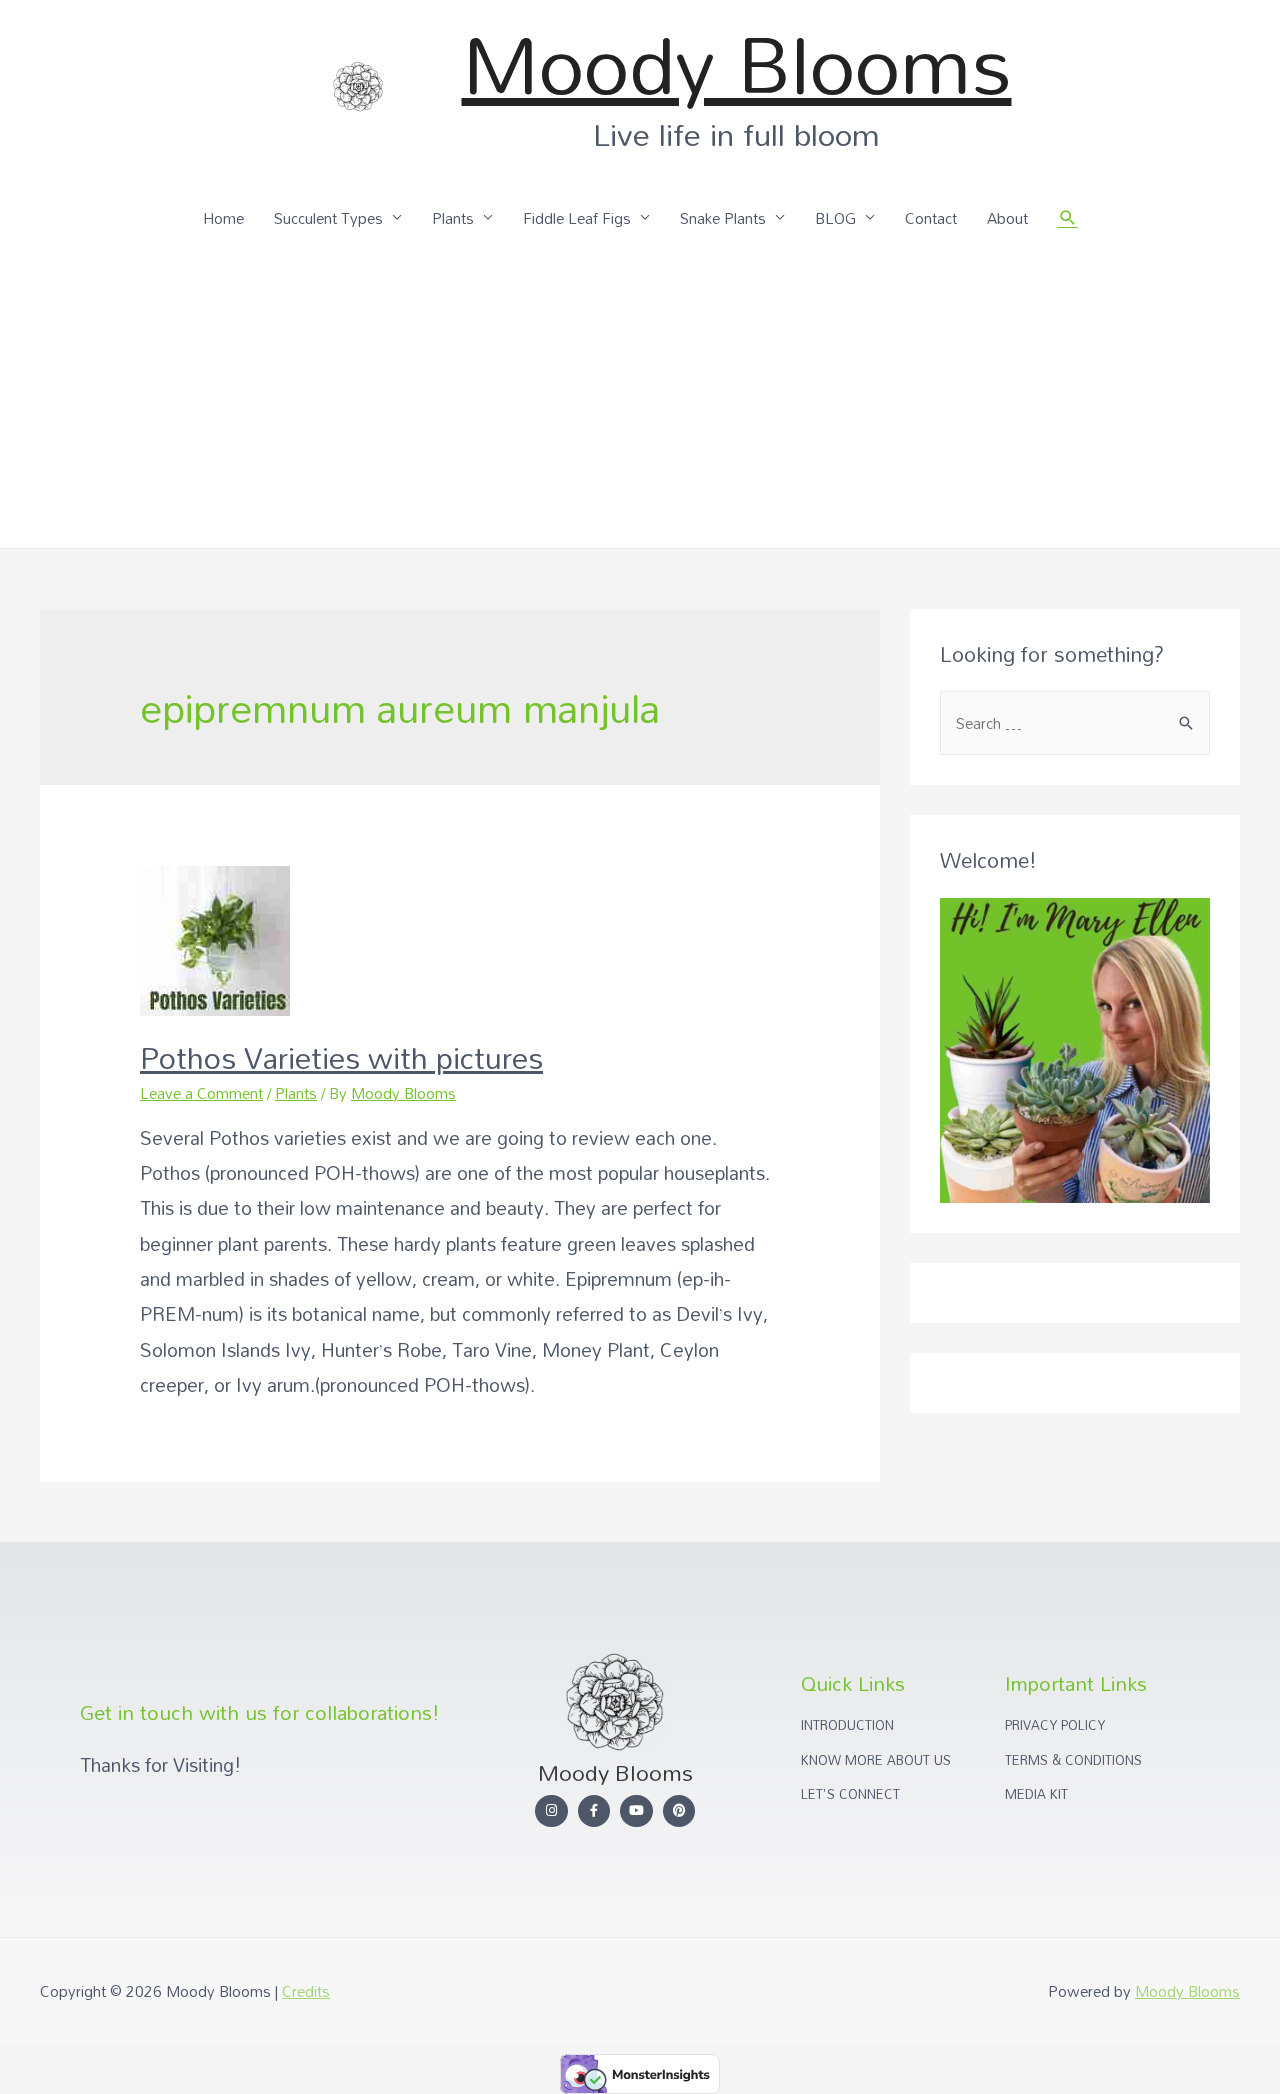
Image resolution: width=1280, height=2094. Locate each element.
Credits (306, 1991)
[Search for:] (1075, 723)
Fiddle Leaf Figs (577, 218)
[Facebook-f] (594, 1811)
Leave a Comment (201, 1093)
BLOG (835, 218)
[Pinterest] (679, 1811)
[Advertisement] (640, 398)
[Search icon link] (1068, 217)
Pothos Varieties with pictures (341, 1057)
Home (223, 218)
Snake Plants (723, 218)
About (1007, 218)
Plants (453, 218)
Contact (931, 218)
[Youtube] (636, 1811)
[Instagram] (551, 1811)
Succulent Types (328, 218)
